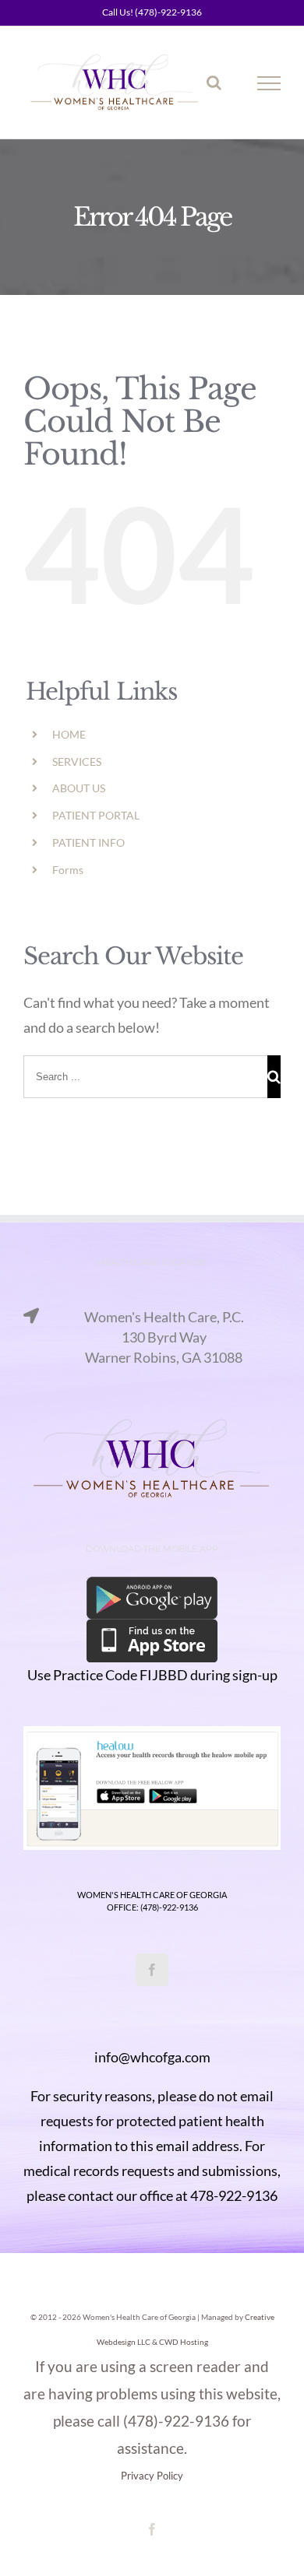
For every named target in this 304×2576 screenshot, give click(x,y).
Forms (68, 870)
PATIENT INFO (88, 842)
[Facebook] (152, 1970)
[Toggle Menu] (269, 83)
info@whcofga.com (152, 2057)
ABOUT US (79, 788)
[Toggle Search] (214, 82)
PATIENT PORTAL (96, 815)
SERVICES (77, 762)
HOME (69, 734)
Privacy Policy (152, 2476)
